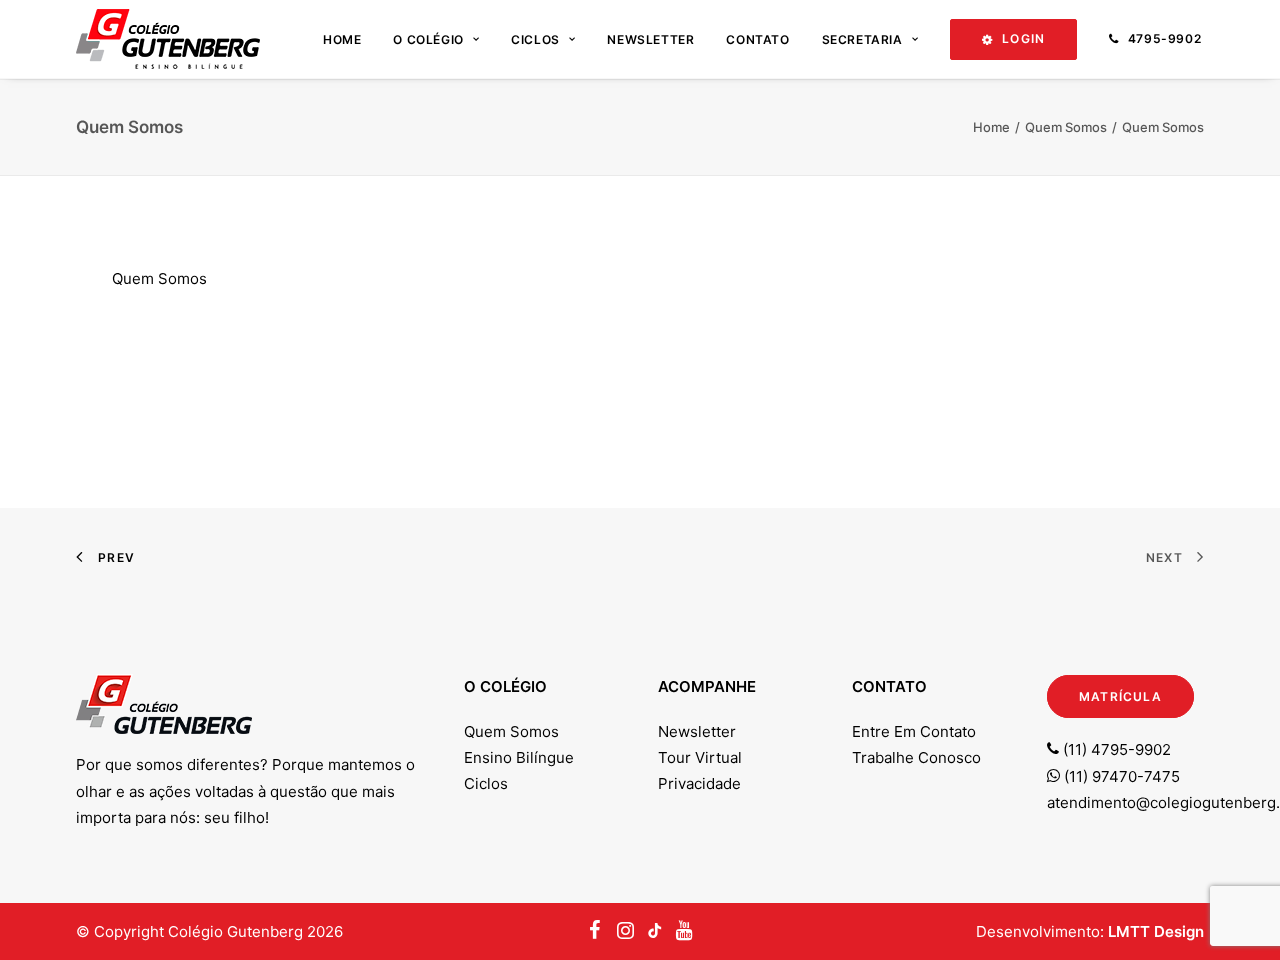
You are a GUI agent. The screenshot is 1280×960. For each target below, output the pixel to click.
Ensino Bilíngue (519, 757)
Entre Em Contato (914, 731)
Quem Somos (1066, 127)
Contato (757, 39)
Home (342, 39)
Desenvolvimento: (1090, 931)
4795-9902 (1164, 38)
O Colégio (428, 39)
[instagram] (625, 931)
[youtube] (655, 931)
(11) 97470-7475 (1120, 776)
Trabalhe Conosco (916, 757)
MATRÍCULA (1120, 696)
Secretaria (862, 39)
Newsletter (650, 39)
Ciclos (535, 39)
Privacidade (699, 783)
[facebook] (596, 931)
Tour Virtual (700, 757)
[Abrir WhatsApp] (1230, 909)
